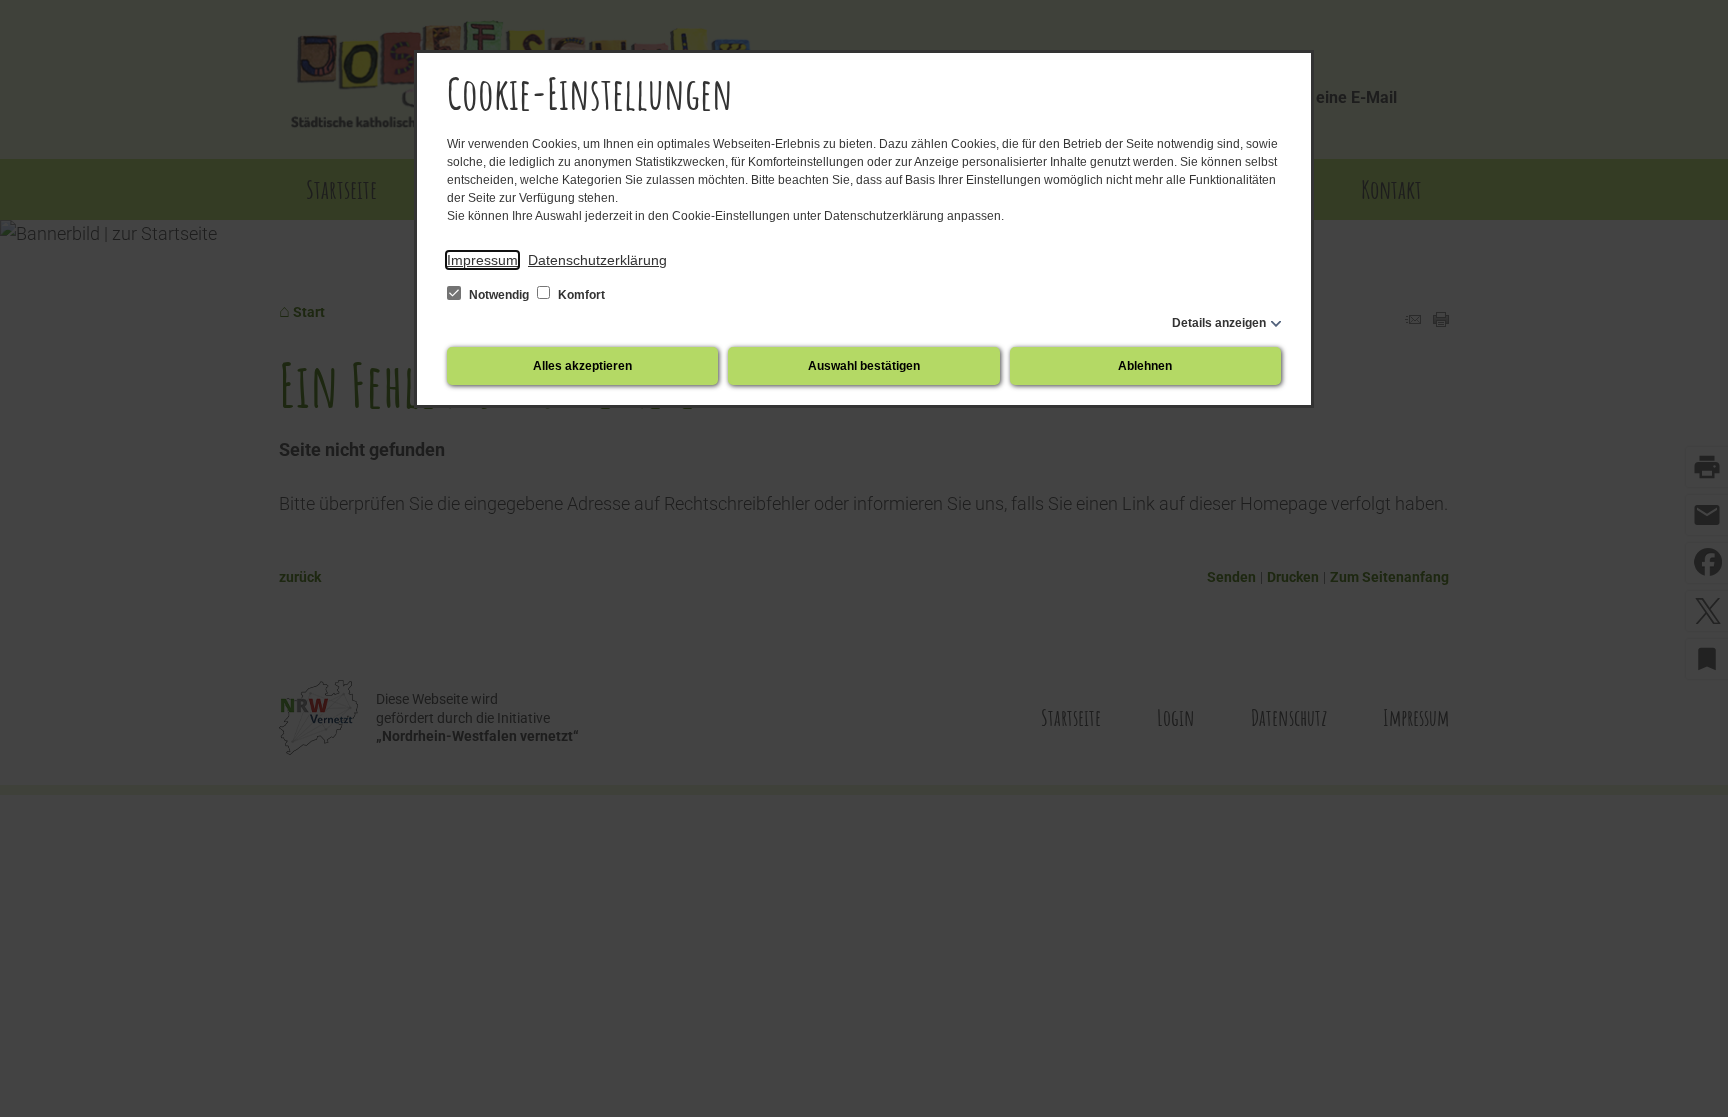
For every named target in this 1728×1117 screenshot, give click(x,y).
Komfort (580, 295)
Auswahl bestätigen (864, 366)
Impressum (482, 260)
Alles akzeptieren (582, 366)
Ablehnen (1145, 366)
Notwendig (499, 295)
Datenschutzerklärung (597, 260)
